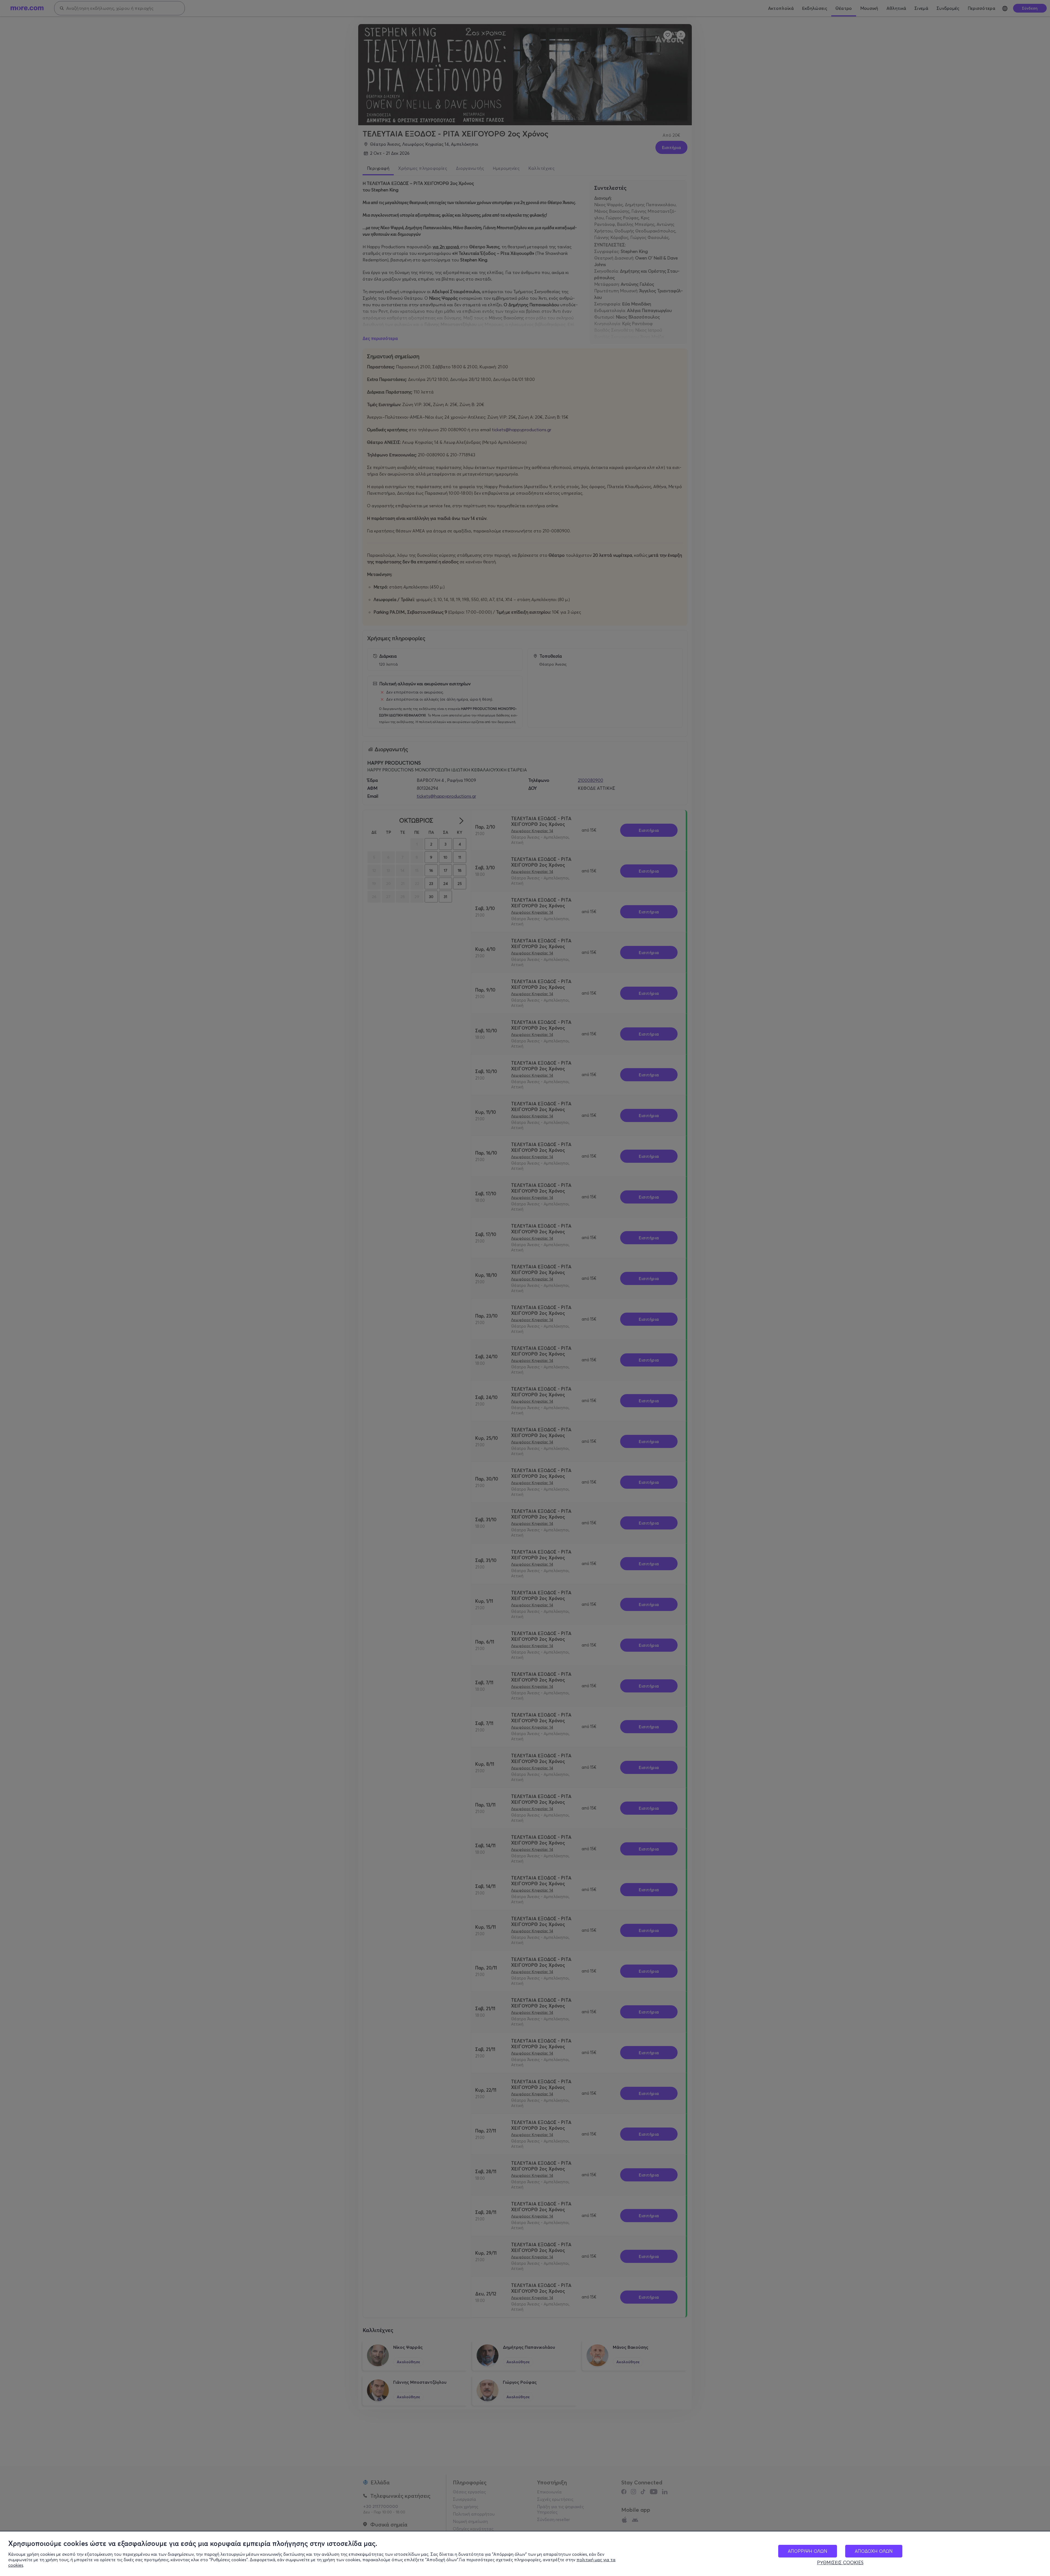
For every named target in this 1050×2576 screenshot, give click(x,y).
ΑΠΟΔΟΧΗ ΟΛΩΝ (874, 2551)
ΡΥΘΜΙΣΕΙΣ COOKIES (840, 2563)
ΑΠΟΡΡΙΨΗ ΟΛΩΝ (808, 2551)
